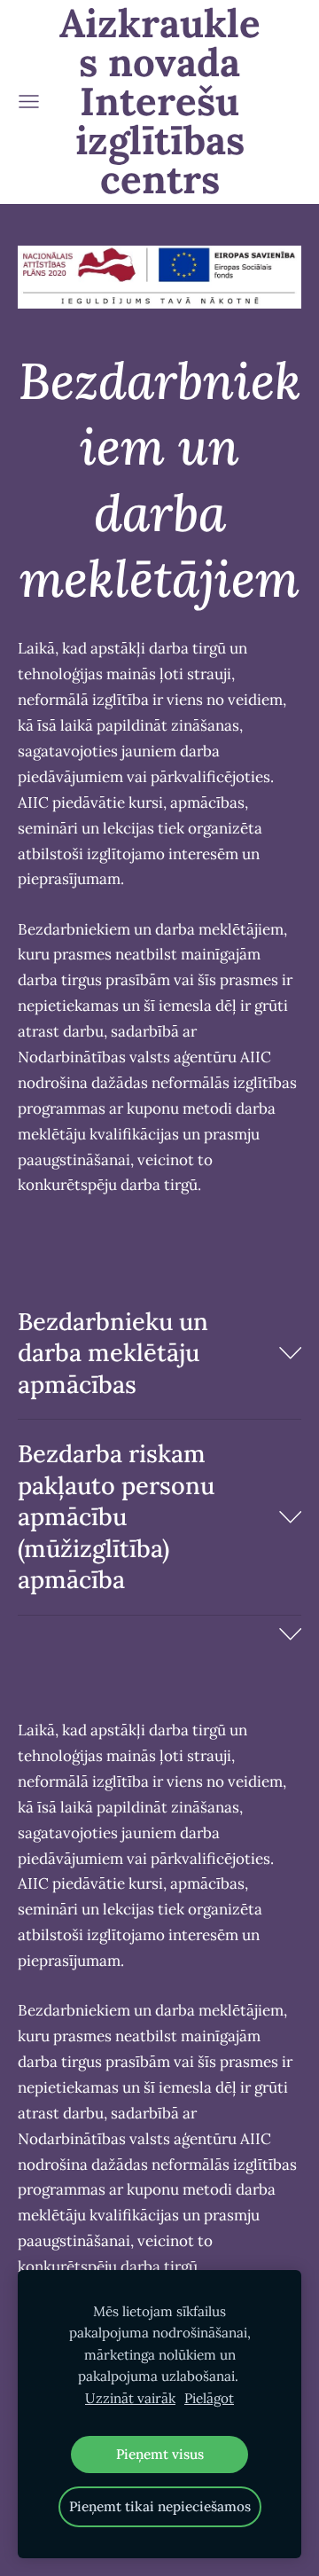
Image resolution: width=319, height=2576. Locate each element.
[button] (159, 1353)
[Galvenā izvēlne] (29, 102)
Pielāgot (209, 2398)
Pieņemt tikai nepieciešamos (160, 2506)
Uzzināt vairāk (130, 2398)
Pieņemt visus (160, 2454)
